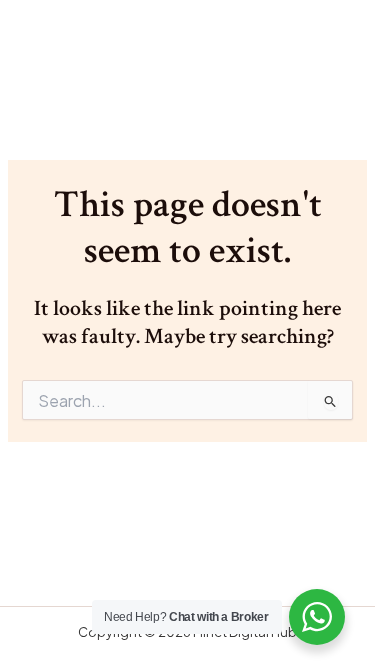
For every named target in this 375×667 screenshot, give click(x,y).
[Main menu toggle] (329, 51)
